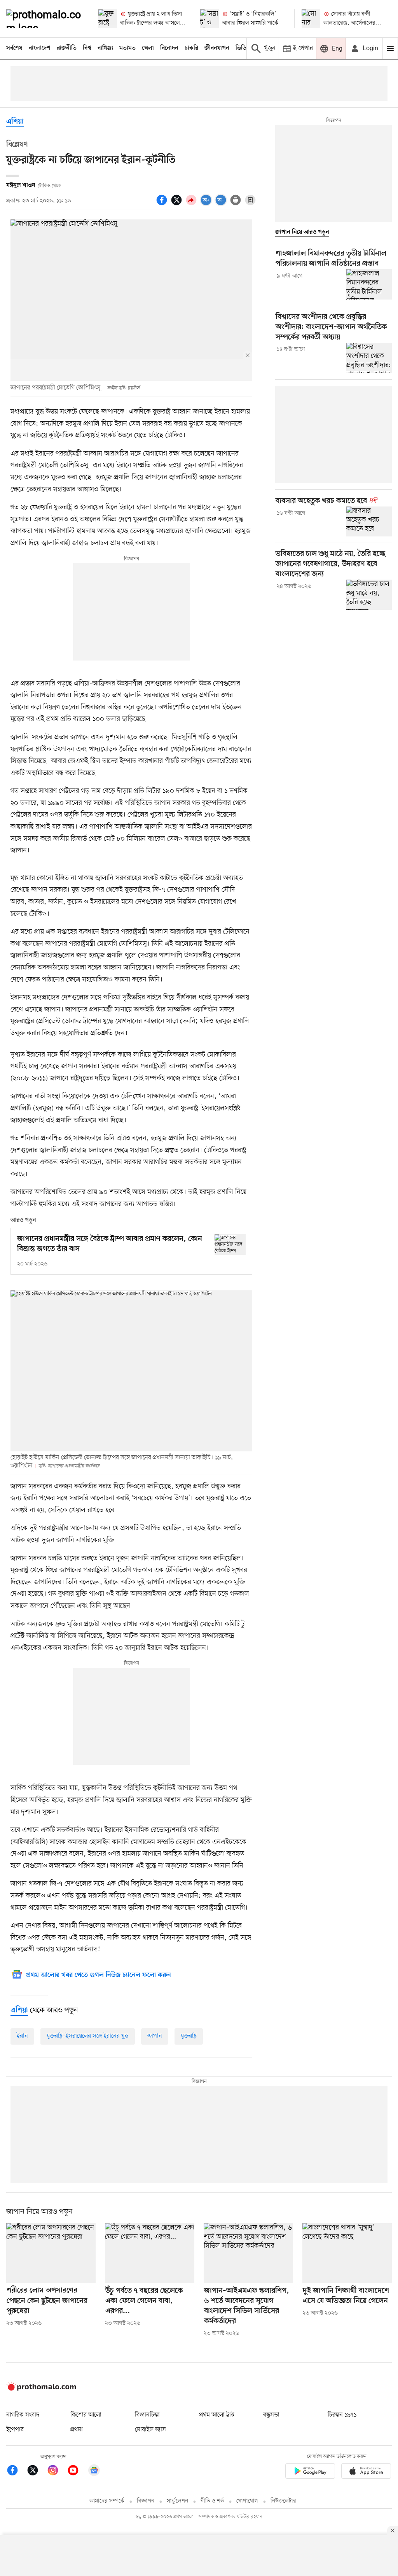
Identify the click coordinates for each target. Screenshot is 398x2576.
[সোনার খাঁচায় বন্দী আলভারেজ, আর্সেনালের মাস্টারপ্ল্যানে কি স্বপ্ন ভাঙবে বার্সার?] (311, 19)
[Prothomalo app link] (310, 2472)
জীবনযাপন (217, 48)
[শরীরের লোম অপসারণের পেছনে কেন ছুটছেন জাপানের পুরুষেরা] (51, 2253)
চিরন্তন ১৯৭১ (342, 2415)
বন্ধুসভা (271, 2415)
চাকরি (191, 48)
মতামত (127, 48)
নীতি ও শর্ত (212, 2501)
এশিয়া (15, 122)
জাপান (155, 2036)
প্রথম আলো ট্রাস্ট (217, 2415)
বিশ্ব (87, 48)
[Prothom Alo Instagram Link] (57, 2472)
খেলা (148, 48)
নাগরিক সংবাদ (23, 2415)
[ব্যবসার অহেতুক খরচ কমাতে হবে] (369, 522)
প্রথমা (77, 2430)
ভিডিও (243, 48)
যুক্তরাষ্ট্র (189, 2036)
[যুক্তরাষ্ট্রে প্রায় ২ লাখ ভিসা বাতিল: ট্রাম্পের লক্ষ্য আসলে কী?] (108, 19)
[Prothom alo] (46, 19)
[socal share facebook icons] (163, 204)
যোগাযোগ (247, 2501)
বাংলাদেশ (40, 48)
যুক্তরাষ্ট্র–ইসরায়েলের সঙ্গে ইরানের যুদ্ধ (88, 2036)
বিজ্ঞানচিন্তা (147, 2415)
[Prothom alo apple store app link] (366, 2472)
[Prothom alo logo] (41, 2389)
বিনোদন (169, 48)
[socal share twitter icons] (178, 204)
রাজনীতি (67, 48)
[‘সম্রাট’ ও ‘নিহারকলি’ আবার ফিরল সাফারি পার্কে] (209, 19)
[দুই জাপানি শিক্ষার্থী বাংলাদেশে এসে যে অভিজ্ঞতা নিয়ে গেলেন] (347, 2253)
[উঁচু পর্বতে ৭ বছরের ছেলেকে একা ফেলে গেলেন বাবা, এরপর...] (150, 2253)
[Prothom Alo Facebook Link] (16, 2472)
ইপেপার (15, 2430)
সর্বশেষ (14, 48)
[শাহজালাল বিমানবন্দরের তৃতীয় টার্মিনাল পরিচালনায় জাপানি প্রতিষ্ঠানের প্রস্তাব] (369, 284)
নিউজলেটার (283, 2501)
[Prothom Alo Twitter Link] (37, 2472)
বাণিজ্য (105, 48)
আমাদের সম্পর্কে (107, 2501)
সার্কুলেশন (177, 2501)
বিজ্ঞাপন (146, 2501)
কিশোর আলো (86, 2415)
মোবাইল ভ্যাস (150, 2430)
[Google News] (94, 2472)
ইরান (22, 2036)
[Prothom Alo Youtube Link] (77, 2472)
